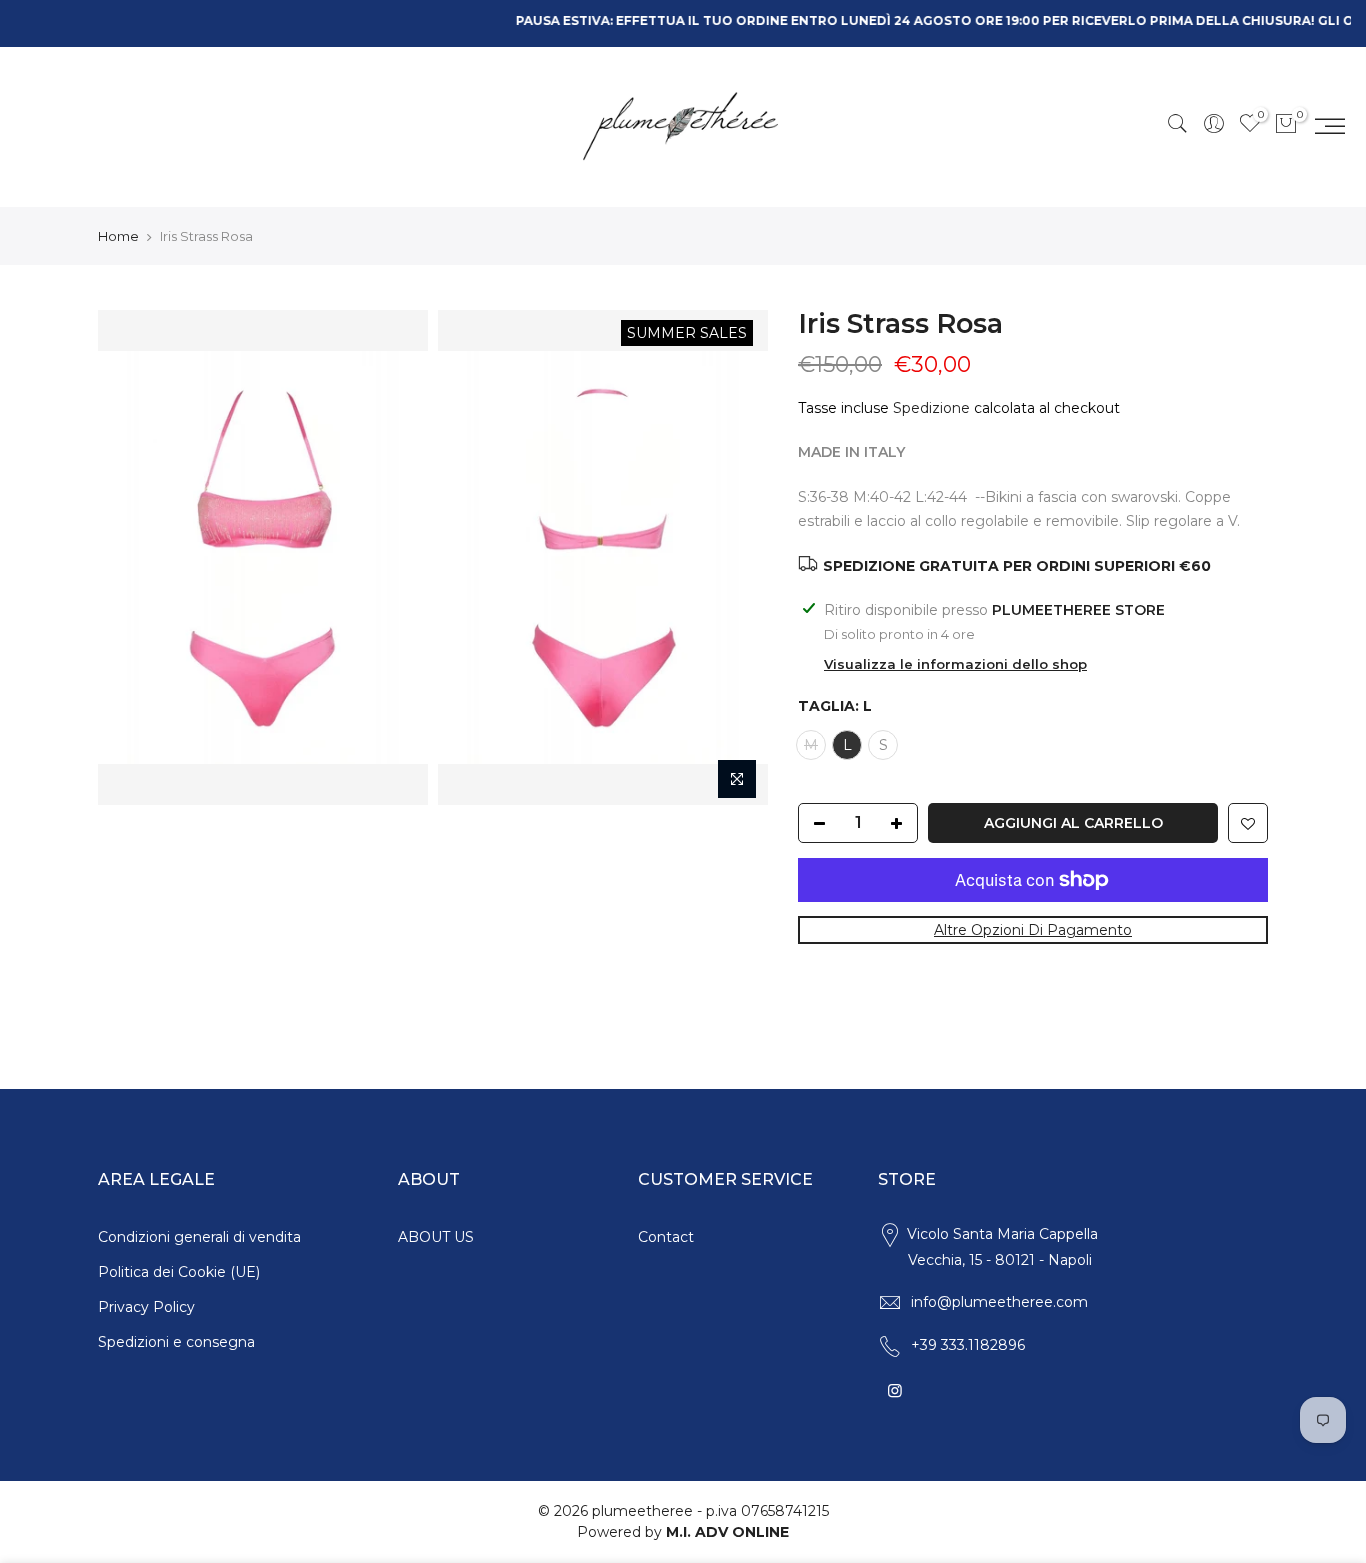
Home (118, 236)
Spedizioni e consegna (176, 1342)
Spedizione (931, 408)
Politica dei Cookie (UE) (179, 1272)
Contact (666, 1237)
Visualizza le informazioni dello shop (955, 664)
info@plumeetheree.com (999, 1302)
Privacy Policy (146, 1307)
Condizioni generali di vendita (199, 1237)
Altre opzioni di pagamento (1033, 930)
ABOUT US (436, 1237)
